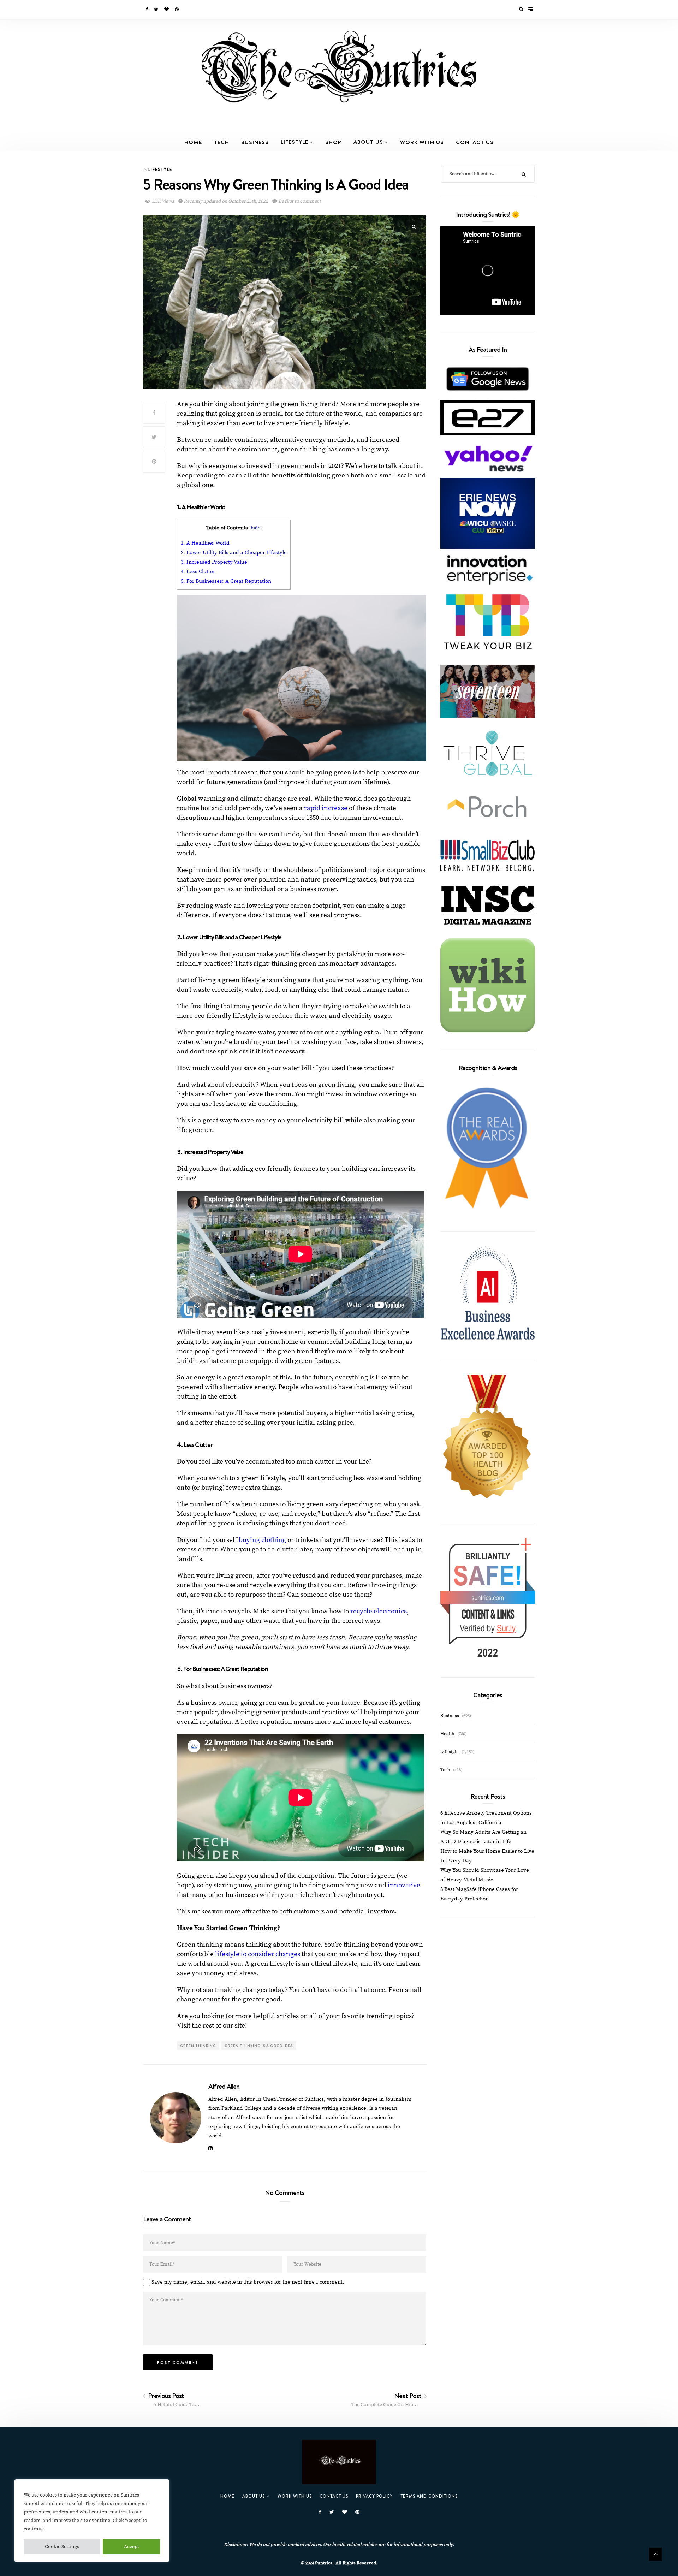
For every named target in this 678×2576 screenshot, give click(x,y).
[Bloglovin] (167, 10)
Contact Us (475, 142)
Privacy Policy (374, 2496)
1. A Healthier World (205, 543)
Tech (222, 142)
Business (255, 142)
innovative (404, 1885)
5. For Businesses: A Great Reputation (227, 581)
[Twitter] (157, 10)
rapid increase (326, 808)
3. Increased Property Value (214, 562)
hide (255, 528)
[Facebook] (147, 10)
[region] (92, 2521)
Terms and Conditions (429, 2496)
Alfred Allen (224, 2086)
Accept (132, 2547)
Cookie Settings (62, 2547)
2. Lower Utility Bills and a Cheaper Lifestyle (234, 553)
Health (447, 1734)
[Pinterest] (177, 10)
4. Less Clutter (198, 572)
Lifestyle (295, 142)
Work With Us (422, 142)
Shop (333, 142)
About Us (368, 142)
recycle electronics (379, 1611)
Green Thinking (198, 2046)
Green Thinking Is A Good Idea (259, 2046)
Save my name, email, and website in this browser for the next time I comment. (248, 2282)
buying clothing (262, 1540)
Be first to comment (299, 201)
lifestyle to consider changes (258, 1954)
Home (193, 142)
